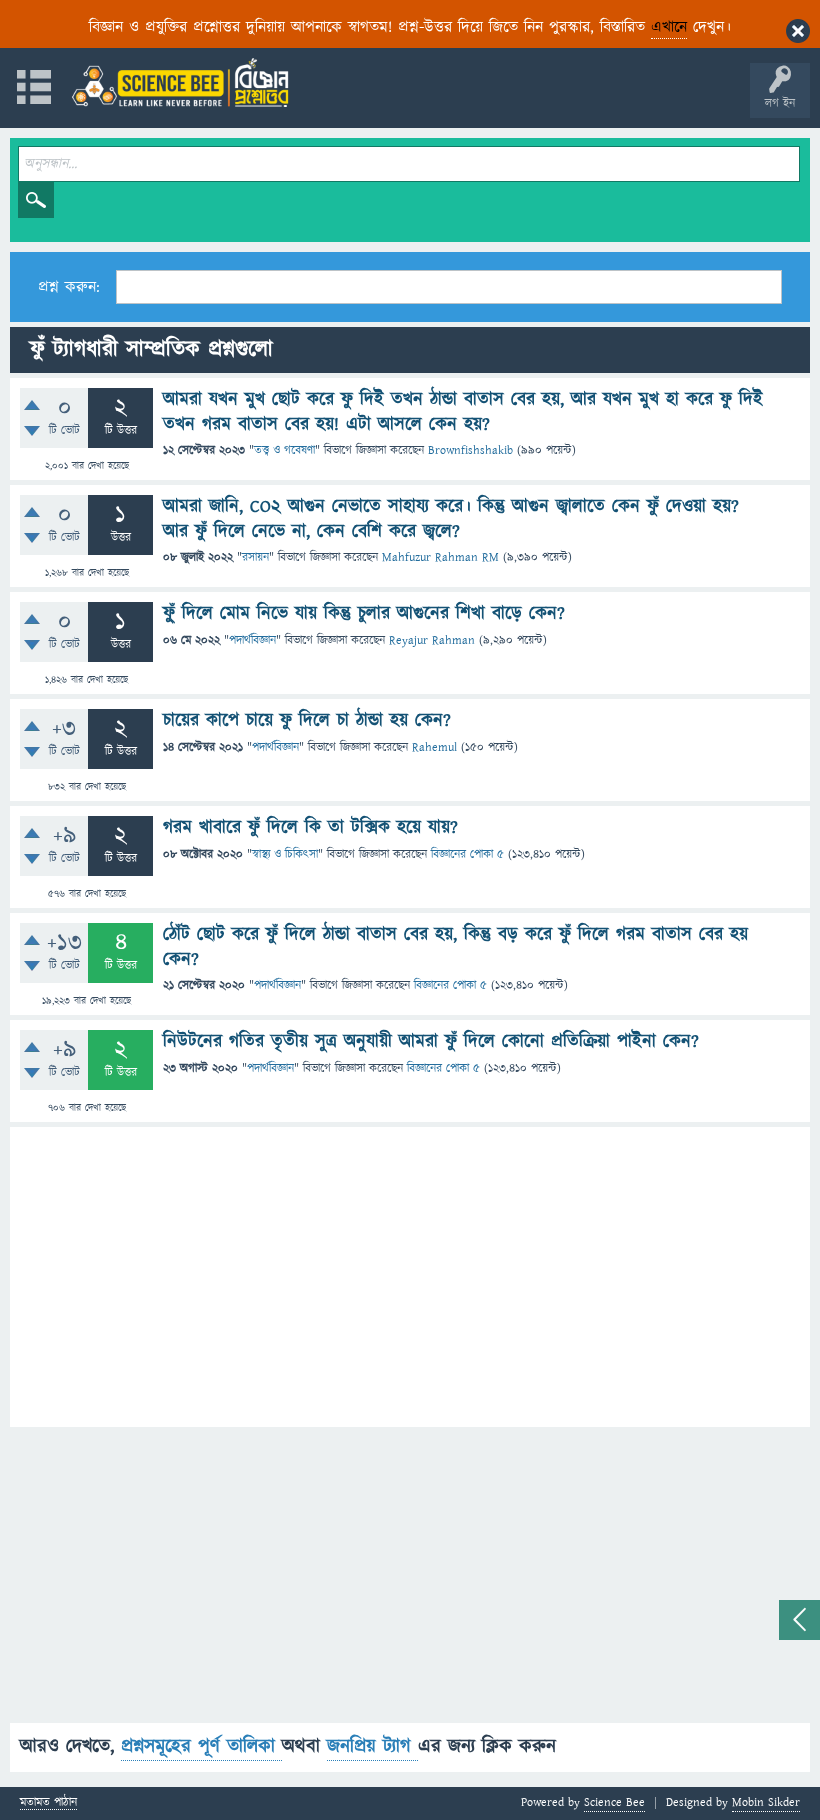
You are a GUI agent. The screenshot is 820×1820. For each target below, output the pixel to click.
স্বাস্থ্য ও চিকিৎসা (285, 854)
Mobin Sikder (766, 1802)
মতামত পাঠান (48, 1803)
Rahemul (434, 747)
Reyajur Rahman (432, 640)
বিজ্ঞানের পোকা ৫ (467, 854)
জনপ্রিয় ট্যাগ (372, 1746)
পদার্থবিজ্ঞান (252, 640)
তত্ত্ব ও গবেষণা (284, 450)
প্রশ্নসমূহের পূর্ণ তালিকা (201, 1746)
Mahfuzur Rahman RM (440, 557)
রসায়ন (255, 557)
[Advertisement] (410, 1277)
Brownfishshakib (470, 450)
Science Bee (614, 1802)
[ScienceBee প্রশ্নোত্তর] (180, 82)
